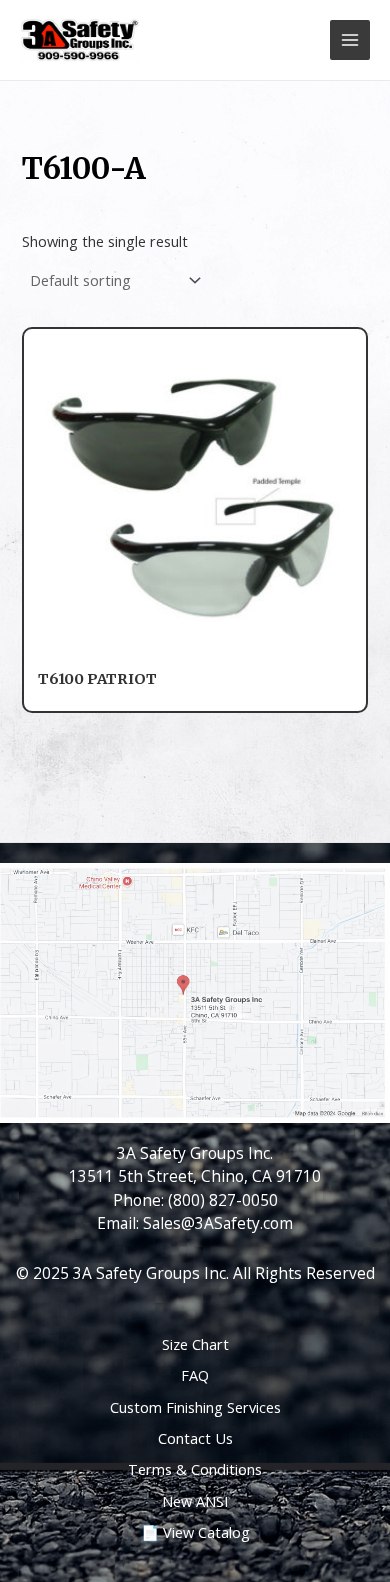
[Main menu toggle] (350, 40)
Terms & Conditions (195, 1469)
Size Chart (195, 1344)
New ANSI (195, 1501)
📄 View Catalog (195, 1532)
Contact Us (195, 1438)
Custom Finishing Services (195, 1407)
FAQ (195, 1375)
